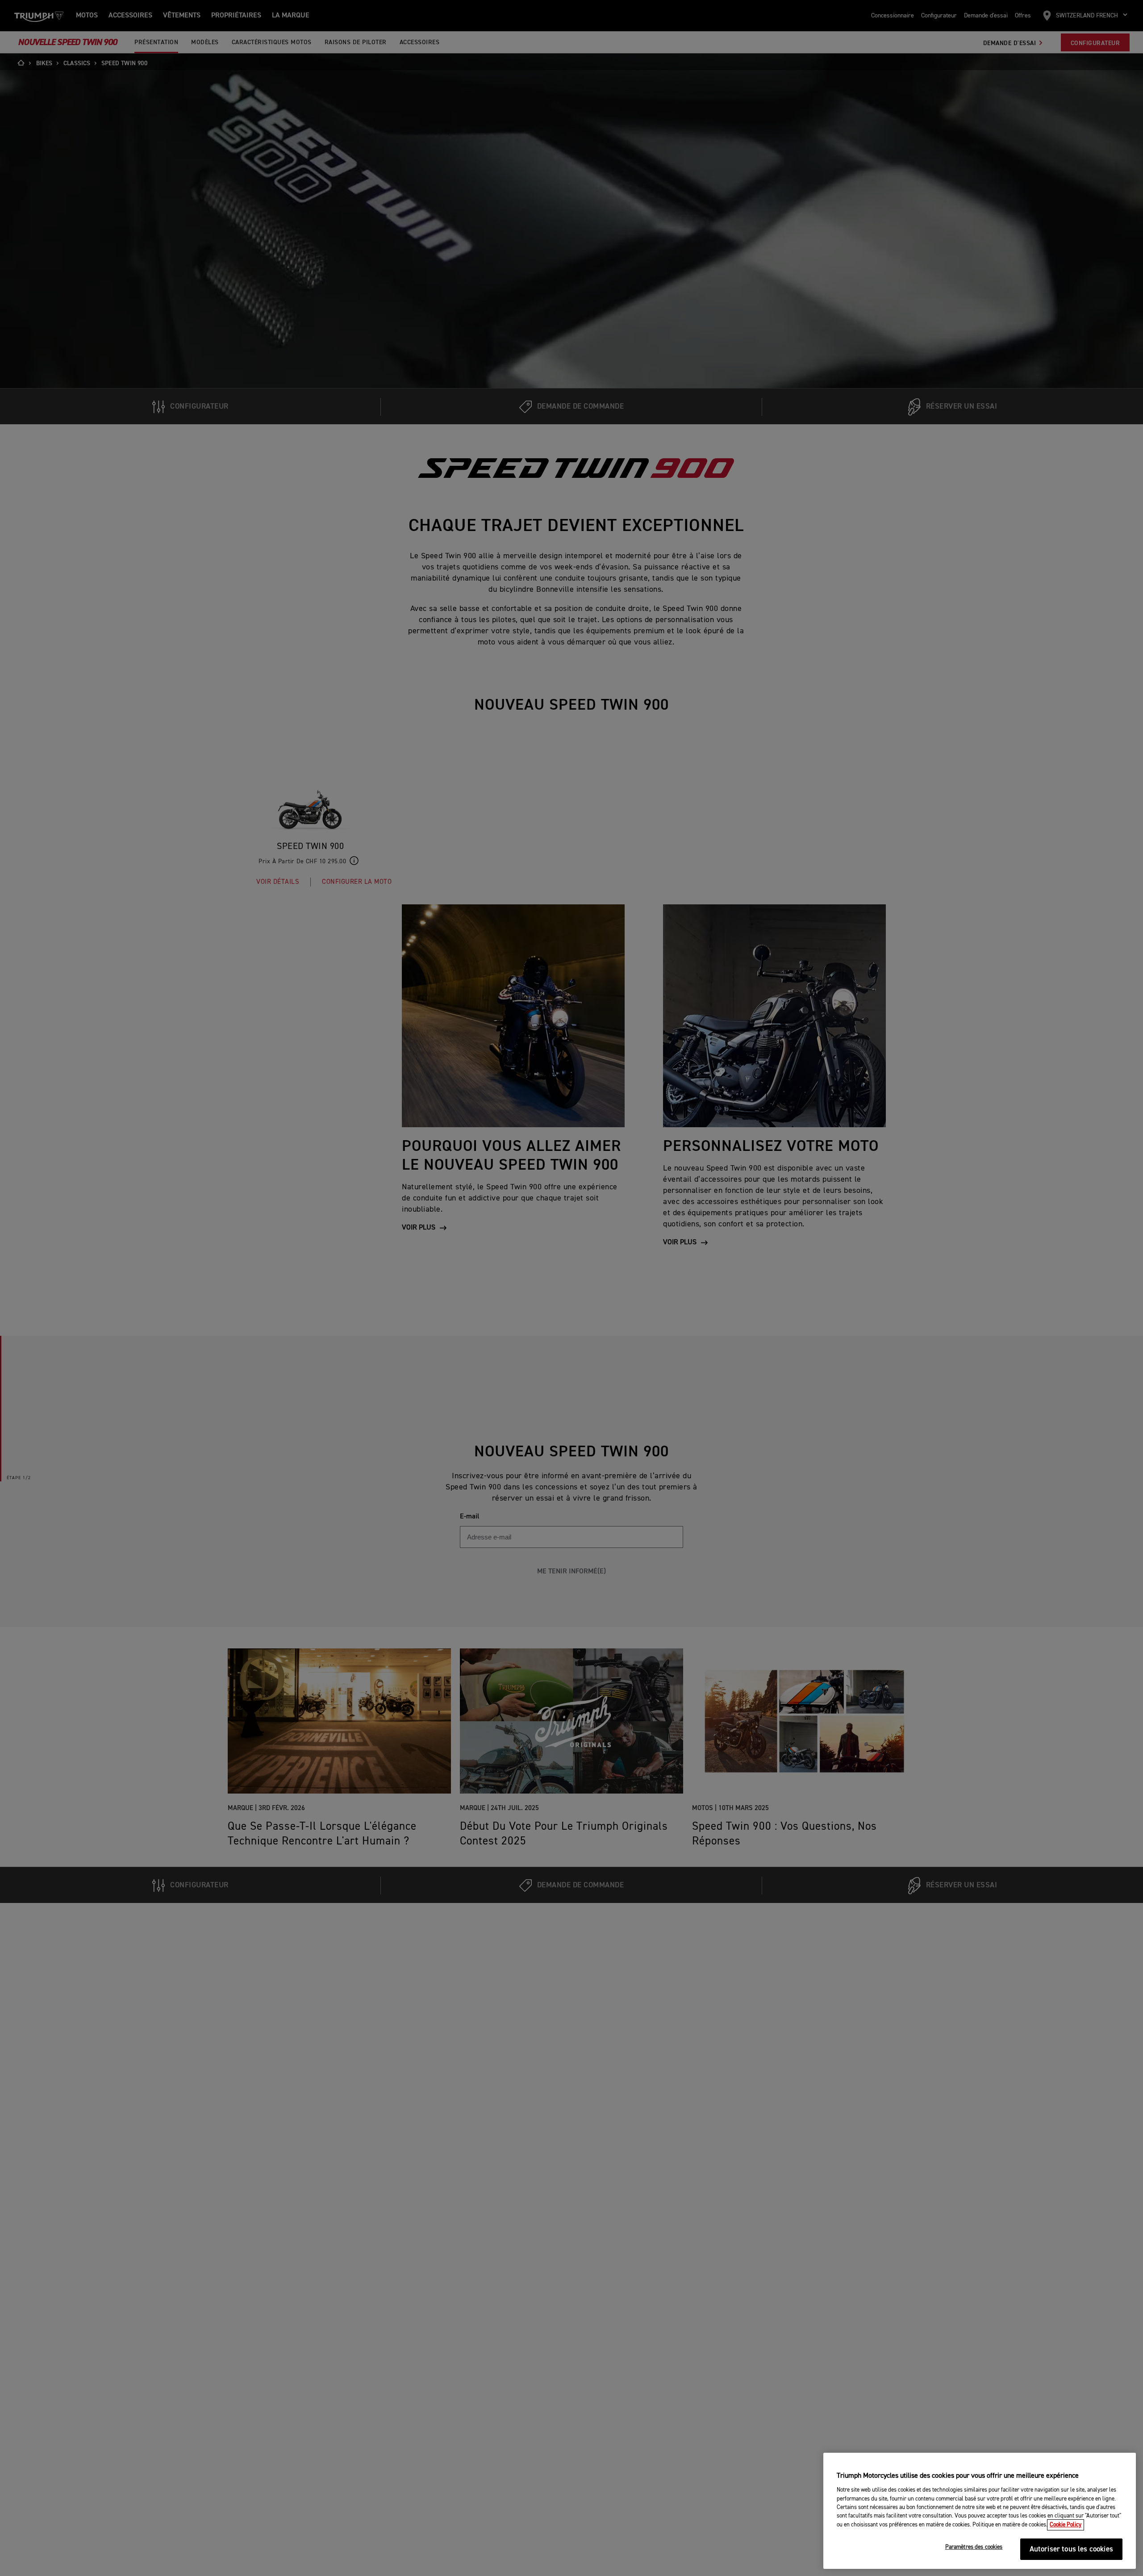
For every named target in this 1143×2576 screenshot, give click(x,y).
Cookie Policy (1066, 2525)
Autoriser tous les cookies (1071, 2549)
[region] (980, 2511)
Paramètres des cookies (974, 2547)
